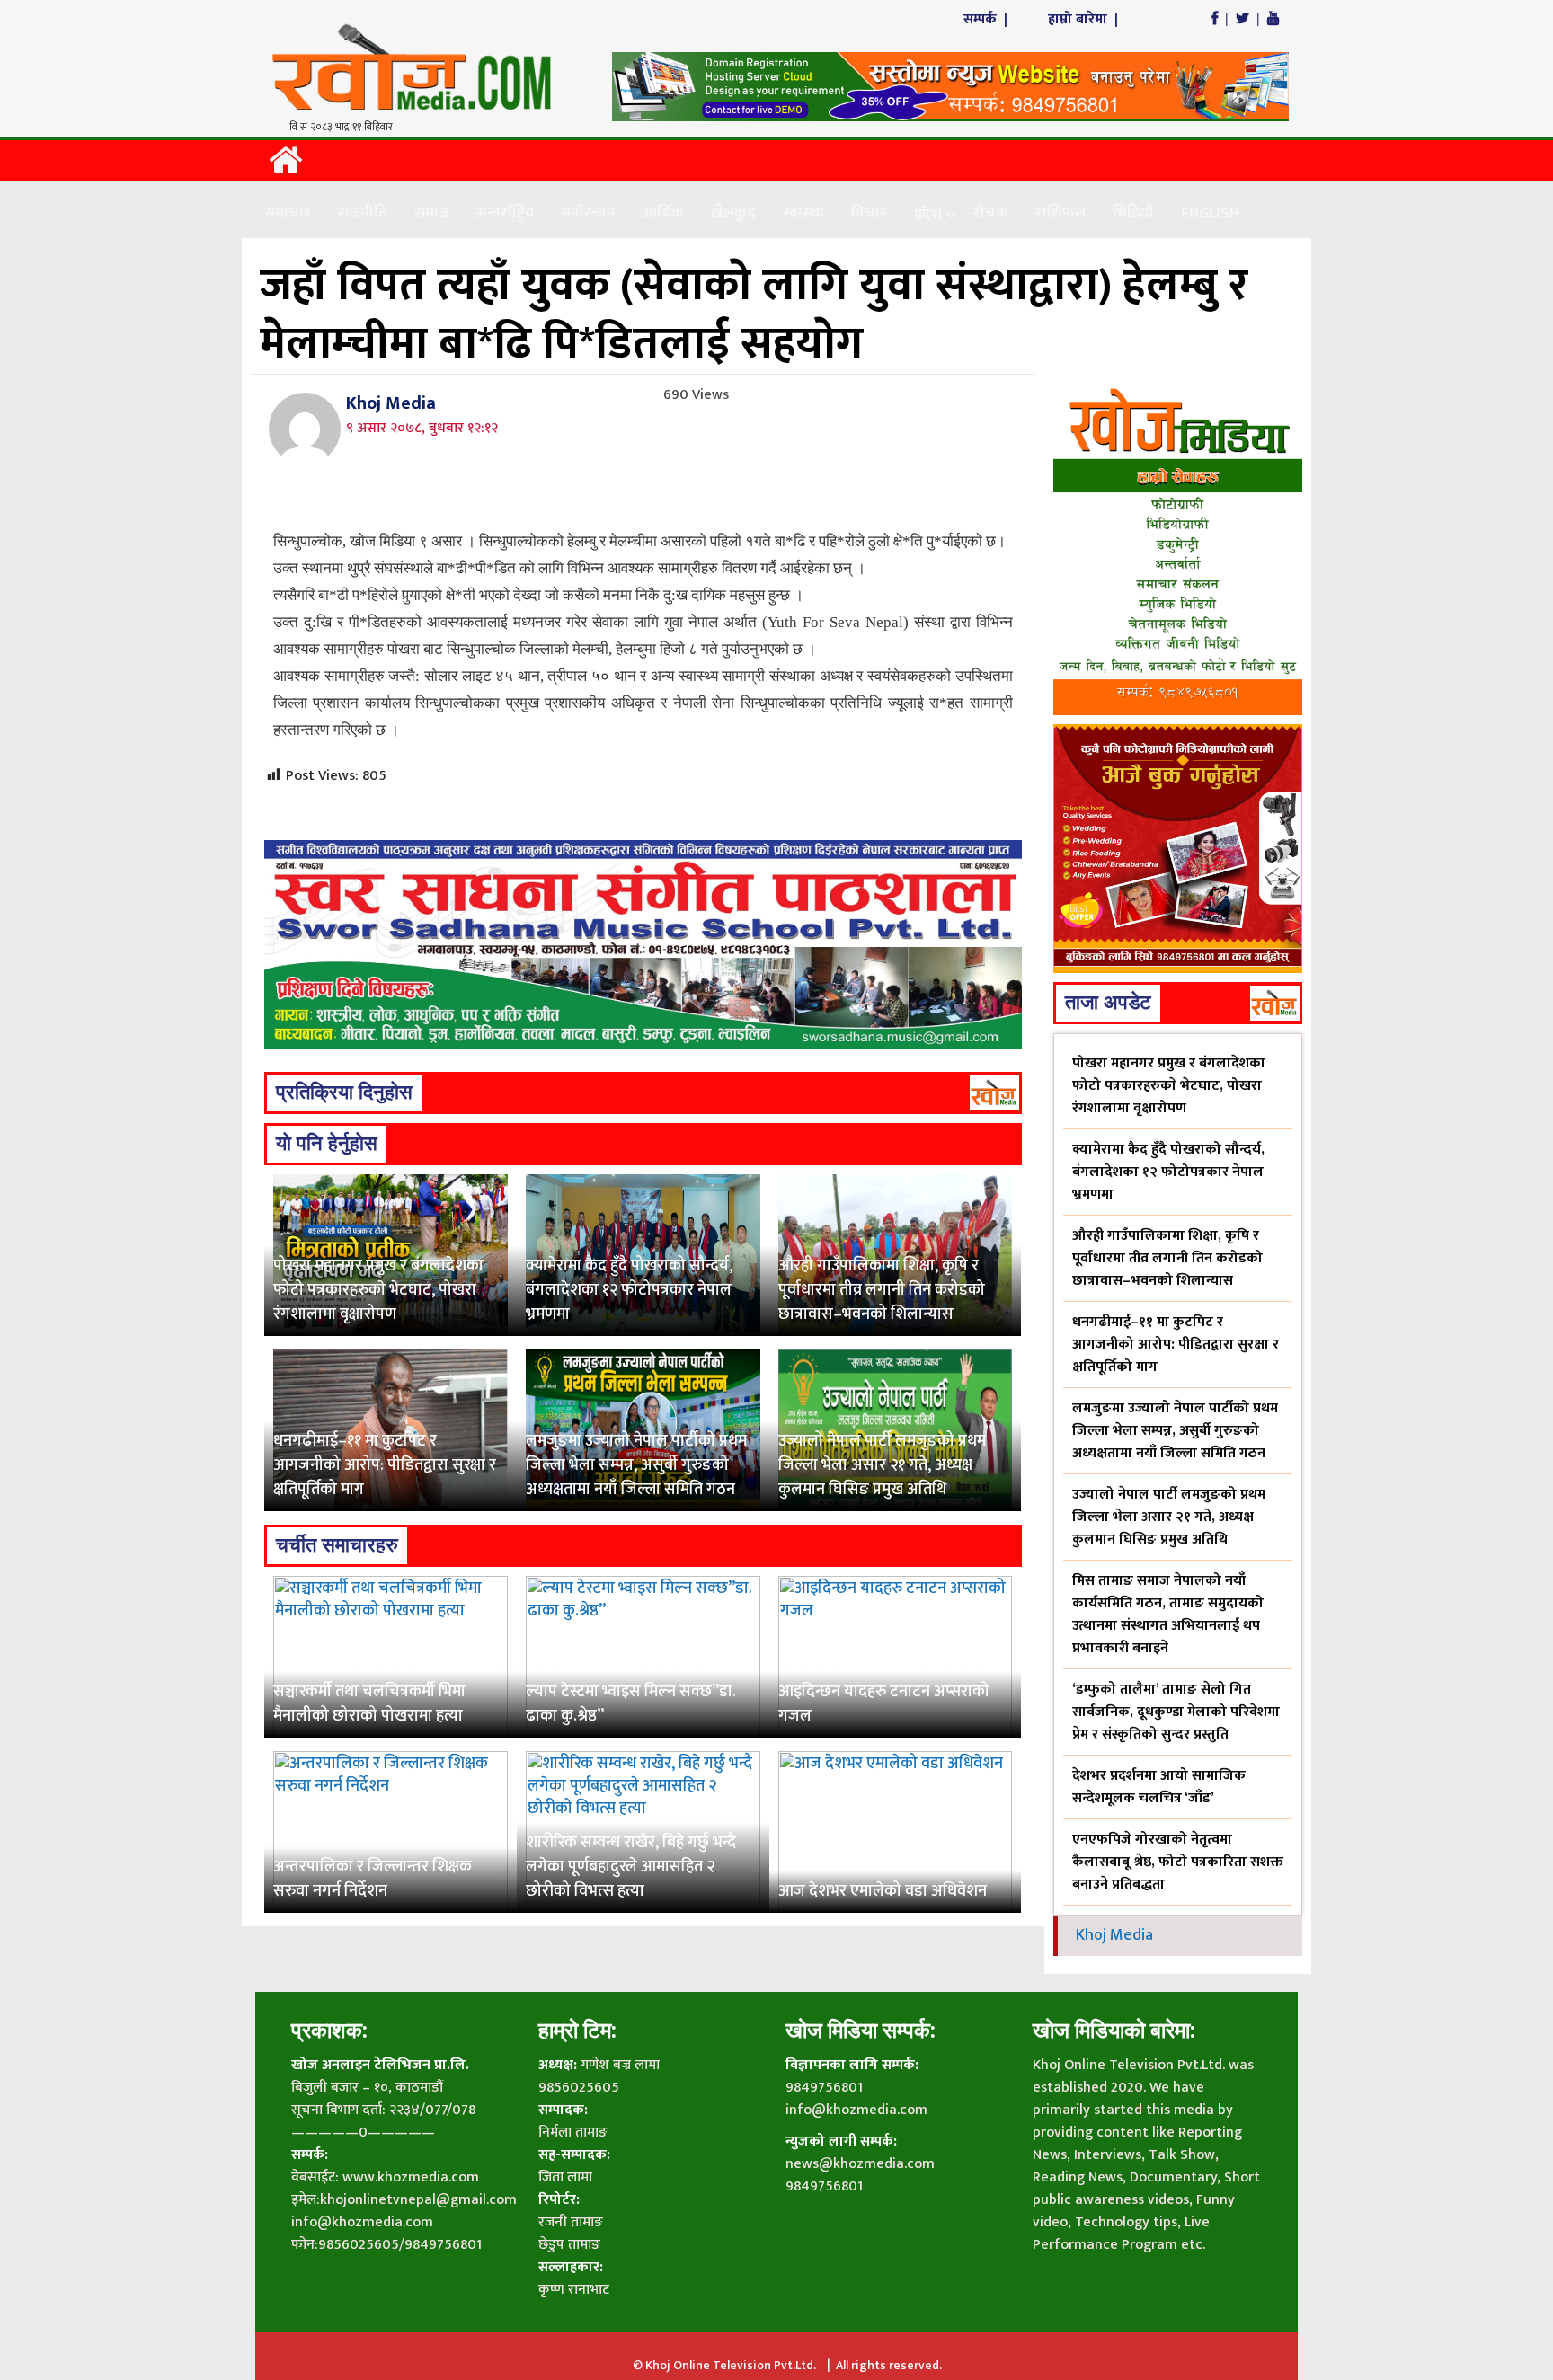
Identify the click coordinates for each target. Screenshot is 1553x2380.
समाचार (288, 213)
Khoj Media (391, 403)
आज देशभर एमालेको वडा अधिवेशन (883, 1891)
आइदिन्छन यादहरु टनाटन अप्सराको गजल (884, 1704)
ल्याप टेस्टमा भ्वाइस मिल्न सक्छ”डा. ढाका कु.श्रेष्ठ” (631, 1704)
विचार (869, 213)
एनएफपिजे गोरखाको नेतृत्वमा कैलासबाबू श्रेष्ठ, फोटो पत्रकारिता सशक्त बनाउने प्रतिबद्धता (1178, 1862)
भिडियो (1133, 213)
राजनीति (363, 213)
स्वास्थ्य (803, 213)
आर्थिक (663, 213)
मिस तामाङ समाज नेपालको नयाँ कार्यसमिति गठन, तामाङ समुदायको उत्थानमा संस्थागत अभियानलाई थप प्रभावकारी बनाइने (1168, 1615)
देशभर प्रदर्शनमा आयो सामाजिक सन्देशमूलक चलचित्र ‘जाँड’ (1159, 1787)
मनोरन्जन (589, 213)
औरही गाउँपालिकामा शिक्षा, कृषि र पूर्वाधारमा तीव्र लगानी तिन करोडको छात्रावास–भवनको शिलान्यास (882, 1290)
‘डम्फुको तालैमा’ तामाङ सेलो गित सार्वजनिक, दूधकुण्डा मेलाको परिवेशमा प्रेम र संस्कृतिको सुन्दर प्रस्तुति (1176, 1712)
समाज (432, 213)
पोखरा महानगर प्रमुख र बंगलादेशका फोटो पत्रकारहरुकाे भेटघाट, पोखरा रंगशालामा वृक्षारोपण (378, 1290)
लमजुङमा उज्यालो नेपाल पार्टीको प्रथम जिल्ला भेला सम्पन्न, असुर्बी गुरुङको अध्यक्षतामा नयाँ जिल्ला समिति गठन (636, 1465)
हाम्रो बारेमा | (1085, 19)
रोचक (991, 213)
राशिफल (1060, 213)
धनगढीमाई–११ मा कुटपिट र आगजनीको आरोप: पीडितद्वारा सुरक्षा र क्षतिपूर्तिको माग (385, 1465)
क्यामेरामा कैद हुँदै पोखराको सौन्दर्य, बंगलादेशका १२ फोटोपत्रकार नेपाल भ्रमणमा (629, 1290)
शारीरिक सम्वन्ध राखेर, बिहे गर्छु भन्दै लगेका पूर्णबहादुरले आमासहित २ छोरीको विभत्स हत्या (631, 1867)
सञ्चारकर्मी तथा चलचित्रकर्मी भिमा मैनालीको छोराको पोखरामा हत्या (369, 1704)
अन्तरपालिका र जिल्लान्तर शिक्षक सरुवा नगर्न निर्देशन (373, 1879)
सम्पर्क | (987, 19)
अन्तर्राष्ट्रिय (506, 213)
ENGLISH (1210, 213)
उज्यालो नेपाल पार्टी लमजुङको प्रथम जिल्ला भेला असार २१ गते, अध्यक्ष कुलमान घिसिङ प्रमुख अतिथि (882, 1465)
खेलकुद (733, 213)
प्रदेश (928, 215)
